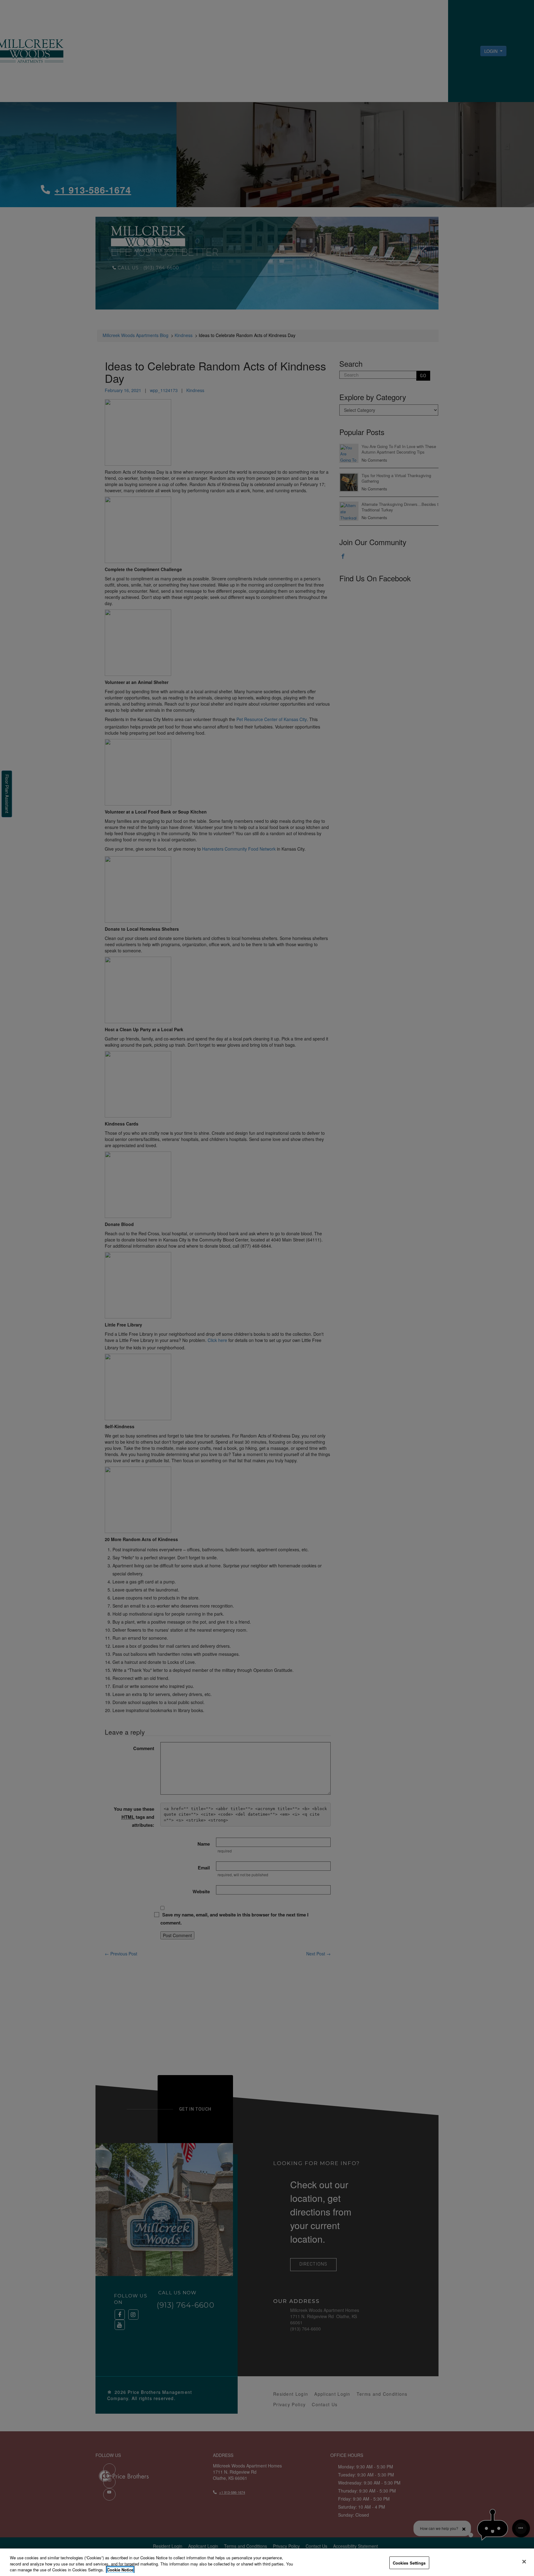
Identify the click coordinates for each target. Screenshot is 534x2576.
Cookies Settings (409, 2563)
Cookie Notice (120, 2570)
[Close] (524, 2561)
